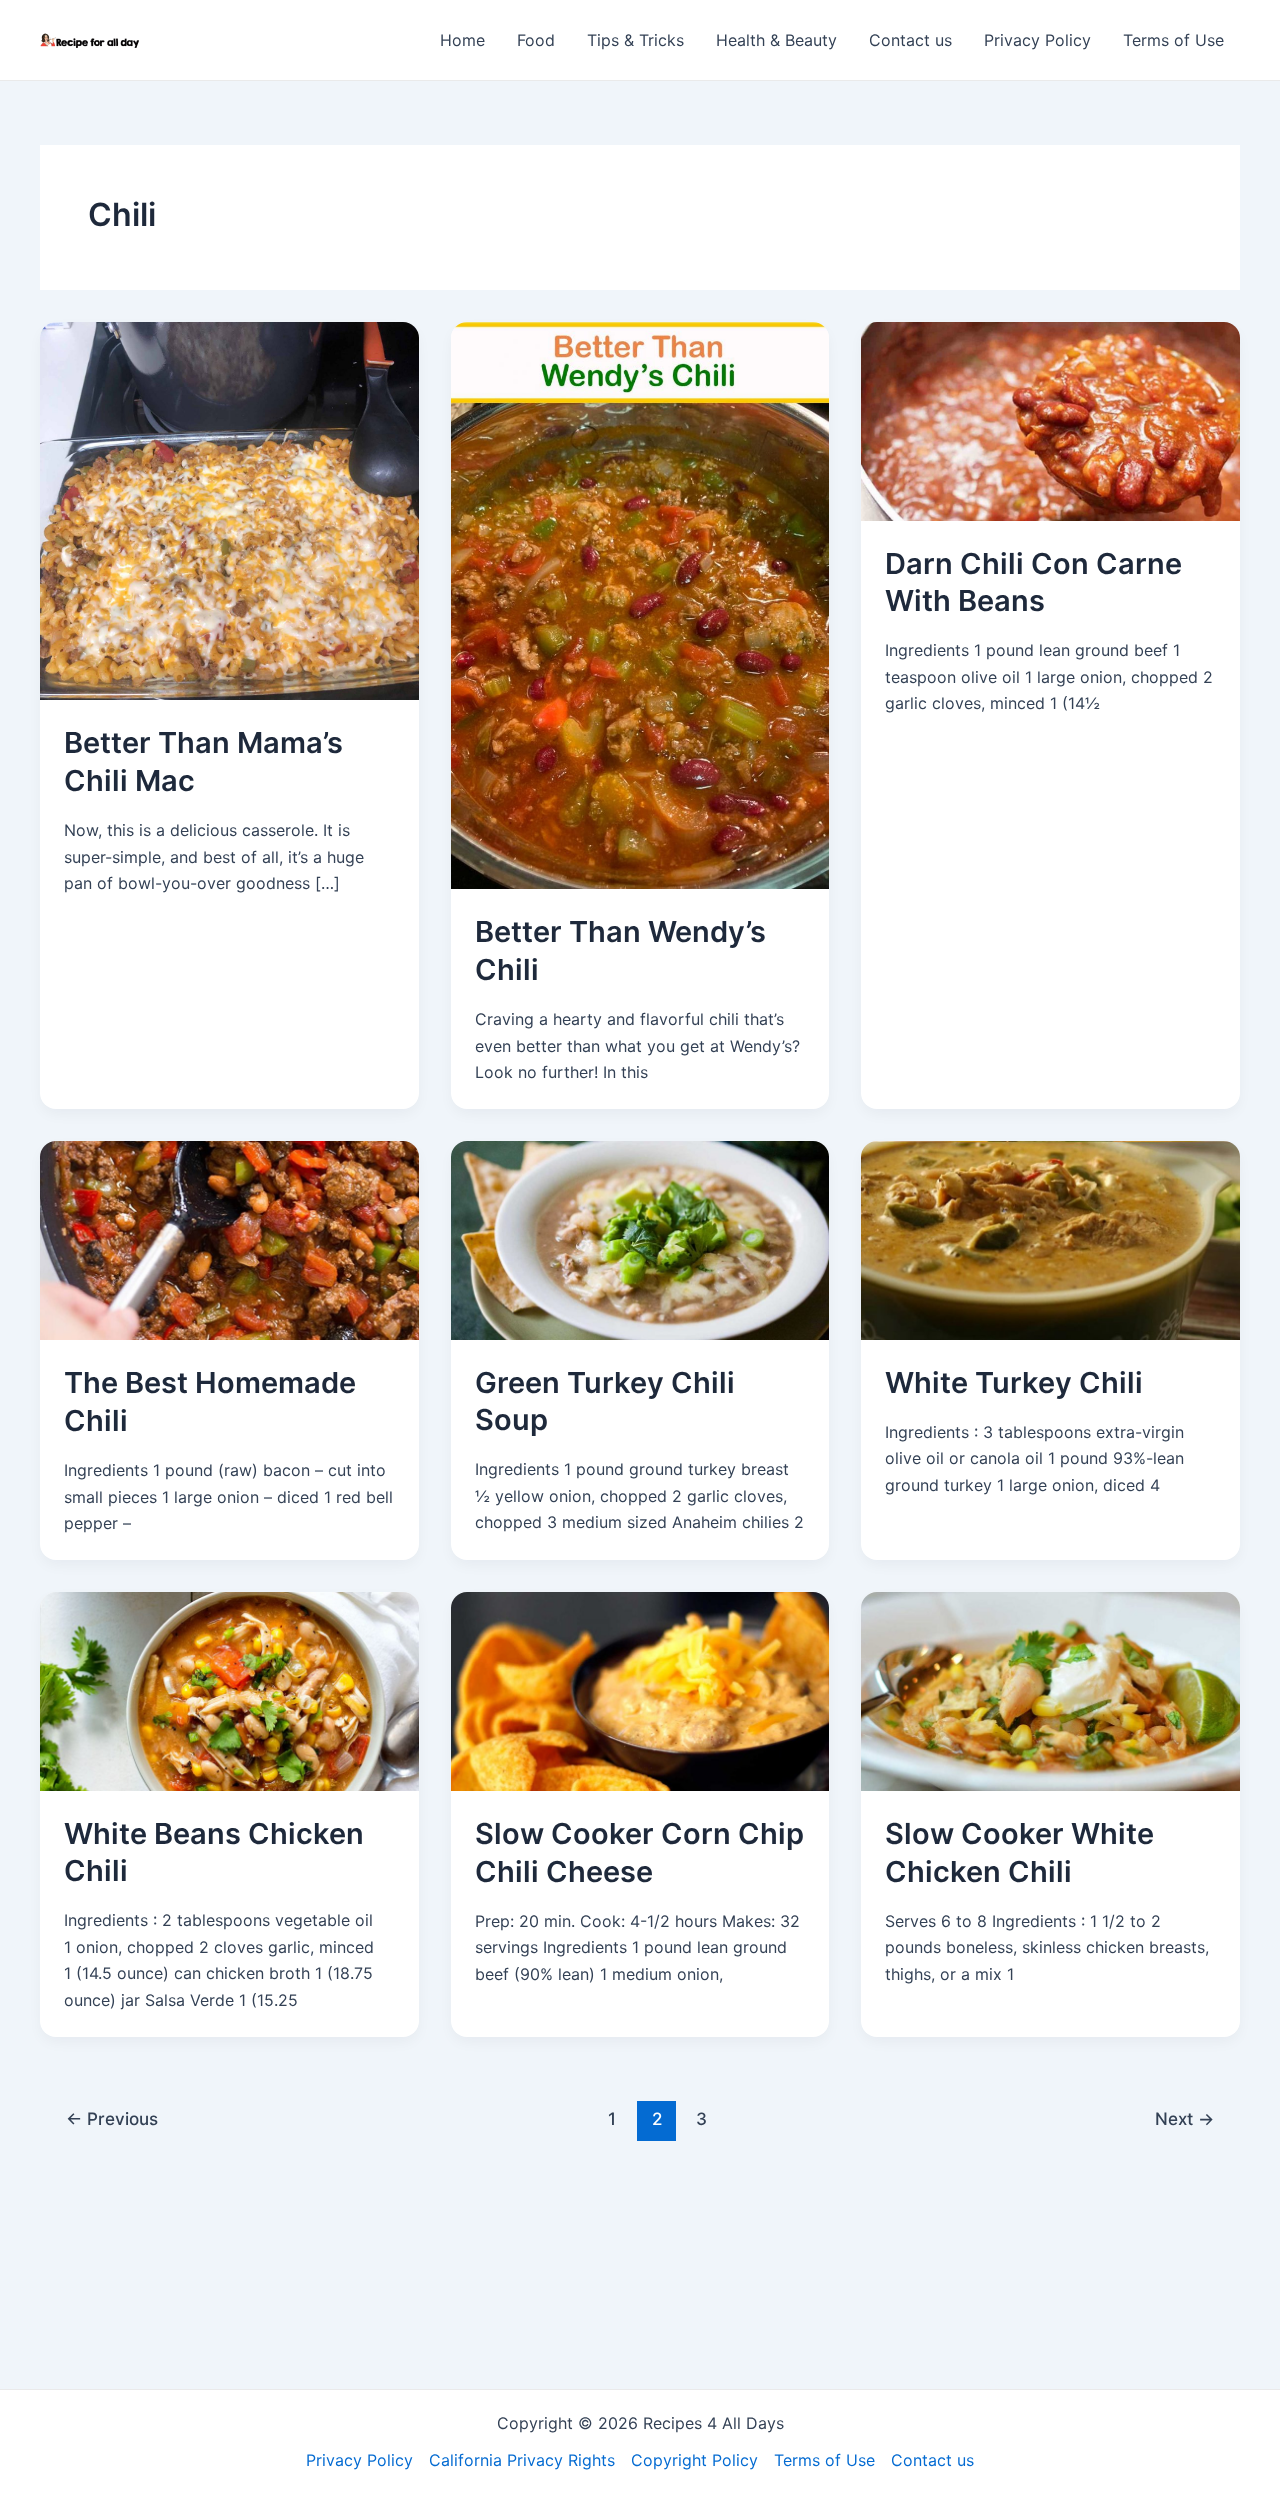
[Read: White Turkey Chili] (1050, 1239)
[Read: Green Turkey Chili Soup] (640, 1239)
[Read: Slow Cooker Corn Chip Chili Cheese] (640, 1690)
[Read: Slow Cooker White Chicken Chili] (1050, 1690)
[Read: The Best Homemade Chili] (229, 1239)
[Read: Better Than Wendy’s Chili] (640, 604)
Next (1184, 2118)
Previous (112, 2118)
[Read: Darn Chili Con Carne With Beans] (1050, 420)
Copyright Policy (694, 2460)
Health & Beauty (776, 40)
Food (536, 40)
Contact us (910, 40)
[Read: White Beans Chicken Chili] (229, 1690)
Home (462, 40)
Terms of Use (1173, 40)
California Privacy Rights (522, 2460)
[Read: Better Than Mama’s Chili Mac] (229, 509)
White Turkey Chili (1014, 1382)
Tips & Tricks (635, 40)
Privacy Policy (1037, 40)
